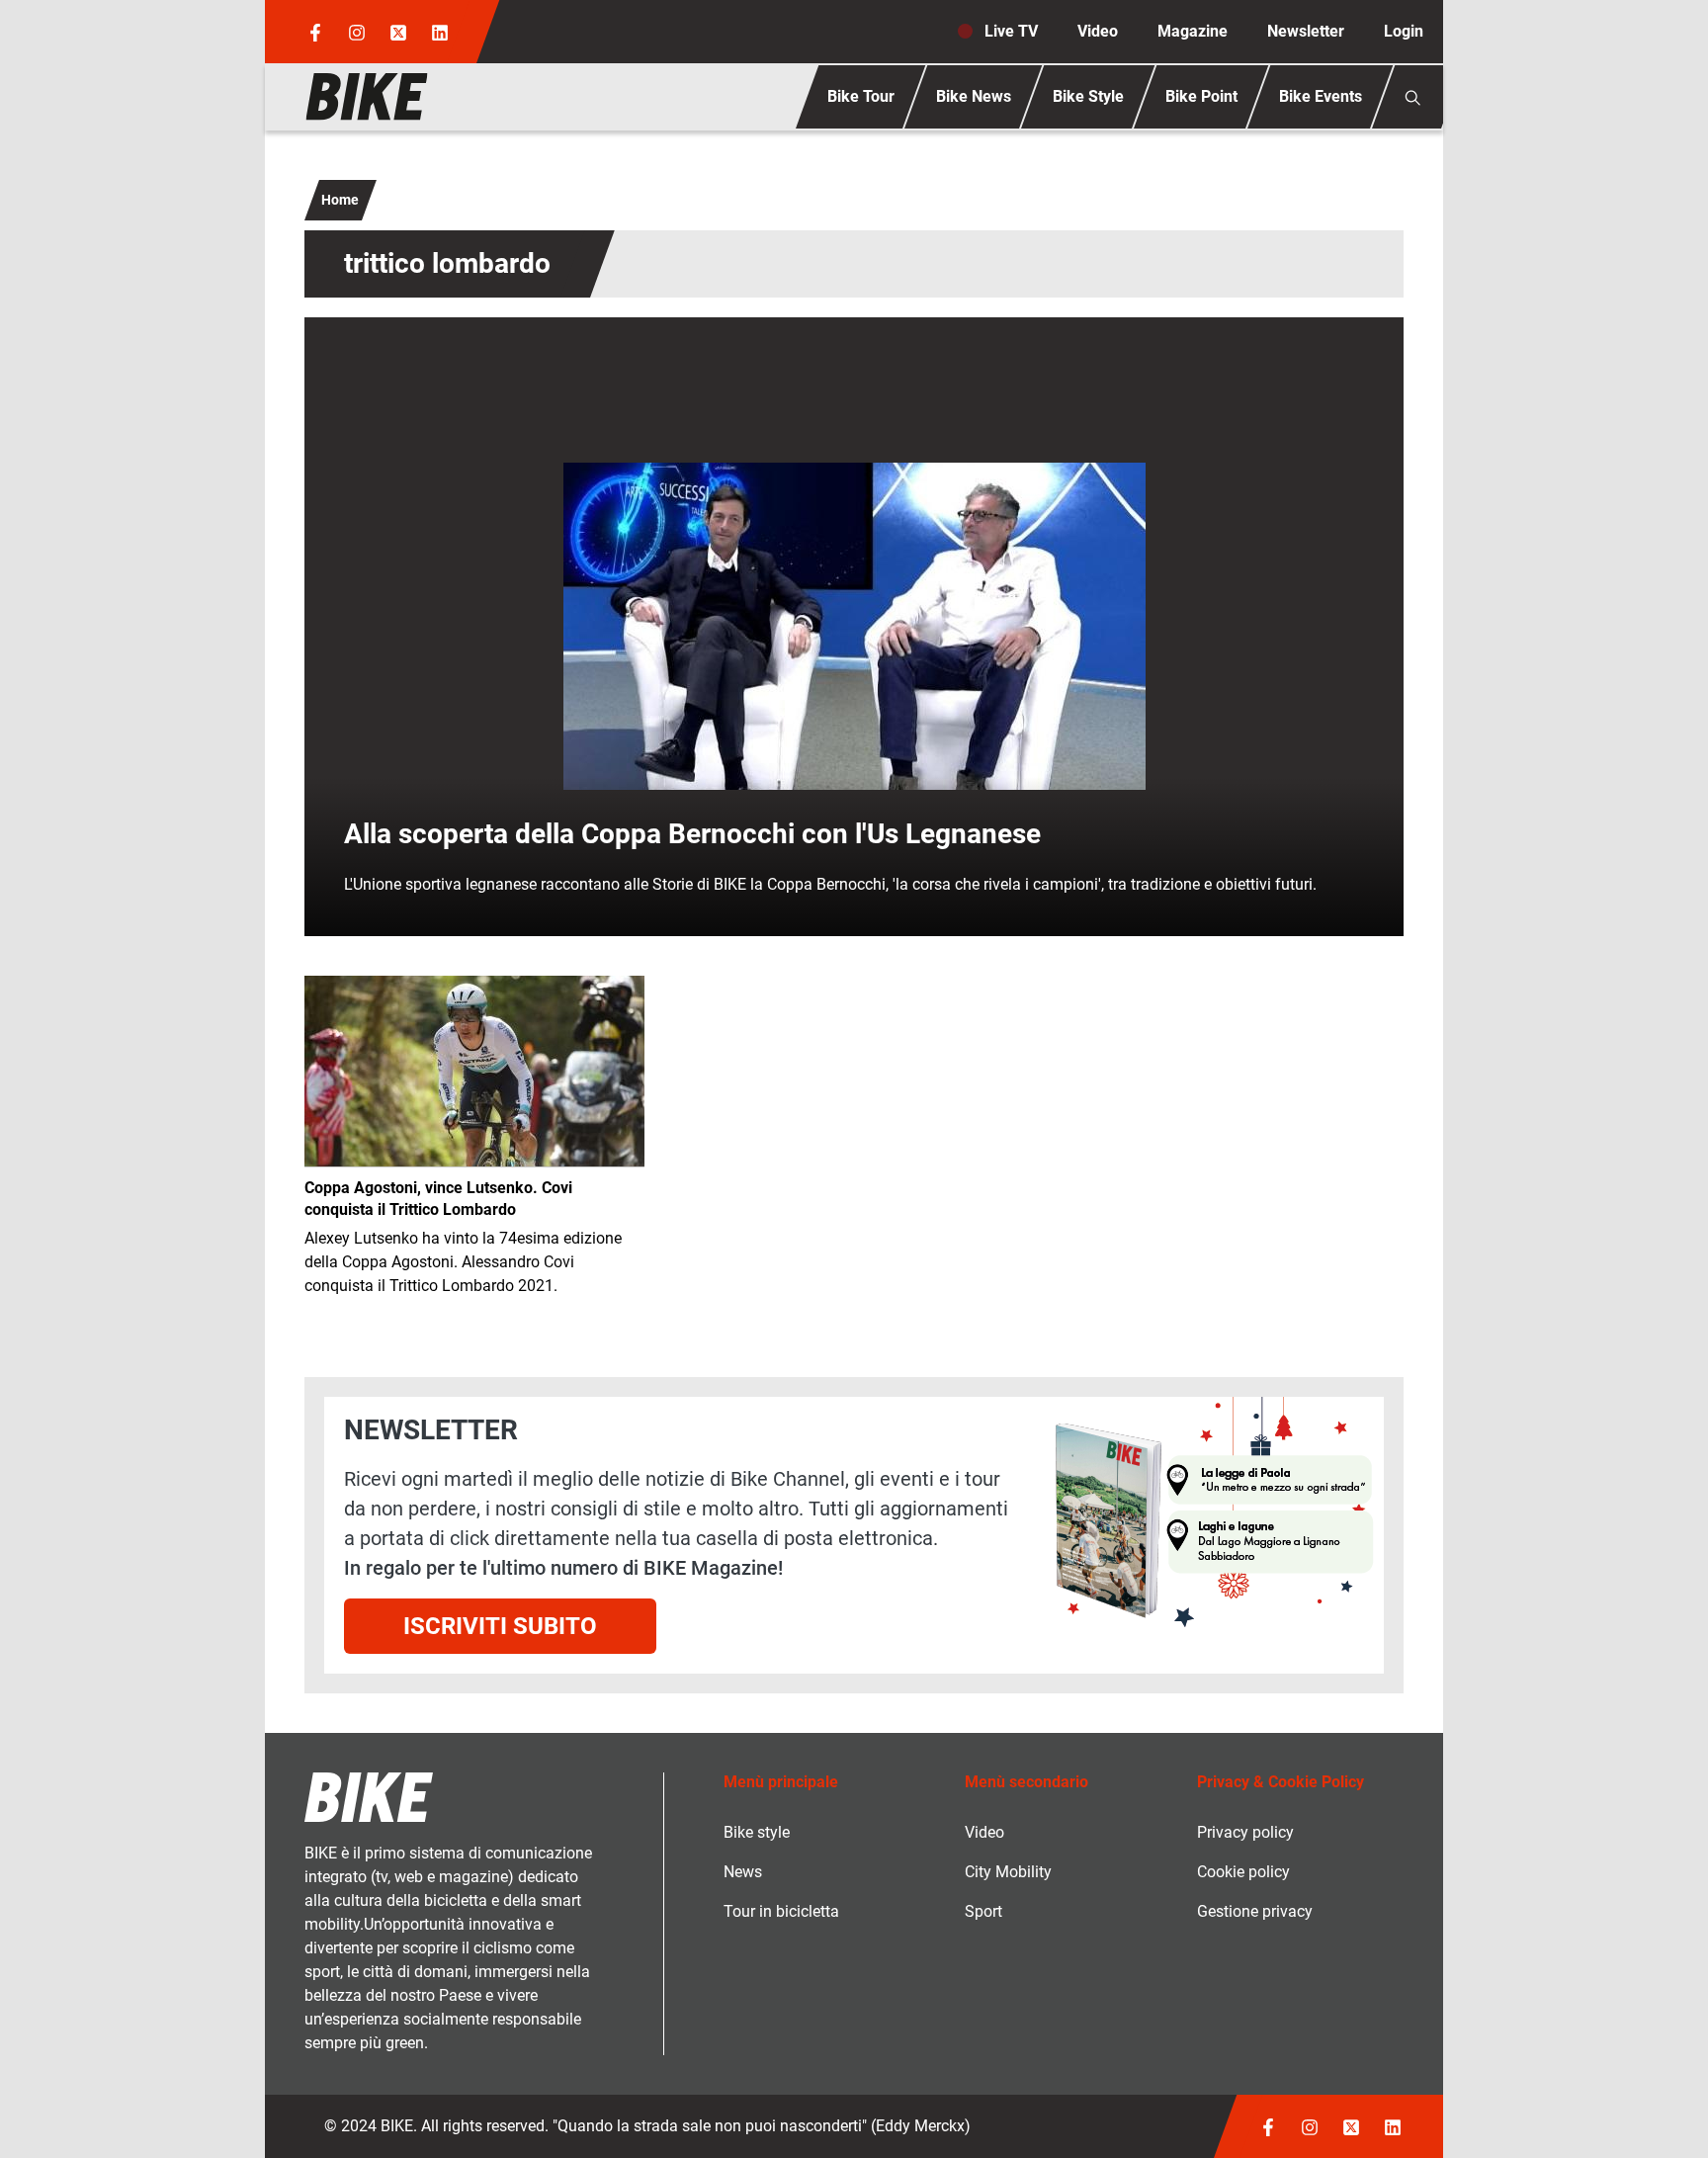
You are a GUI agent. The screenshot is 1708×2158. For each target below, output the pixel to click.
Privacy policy (1245, 1832)
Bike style (757, 1832)
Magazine (1193, 31)
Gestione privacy (1255, 1911)
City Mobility (1008, 1872)
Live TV (1011, 31)
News (743, 1872)
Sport (983, 1911)
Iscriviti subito (500, 1626)
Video (1098, 31)
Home (340, 200)
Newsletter (1306, 31)
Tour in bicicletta (781, 1911)
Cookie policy (1243, 1872)
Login (1404, 31)
